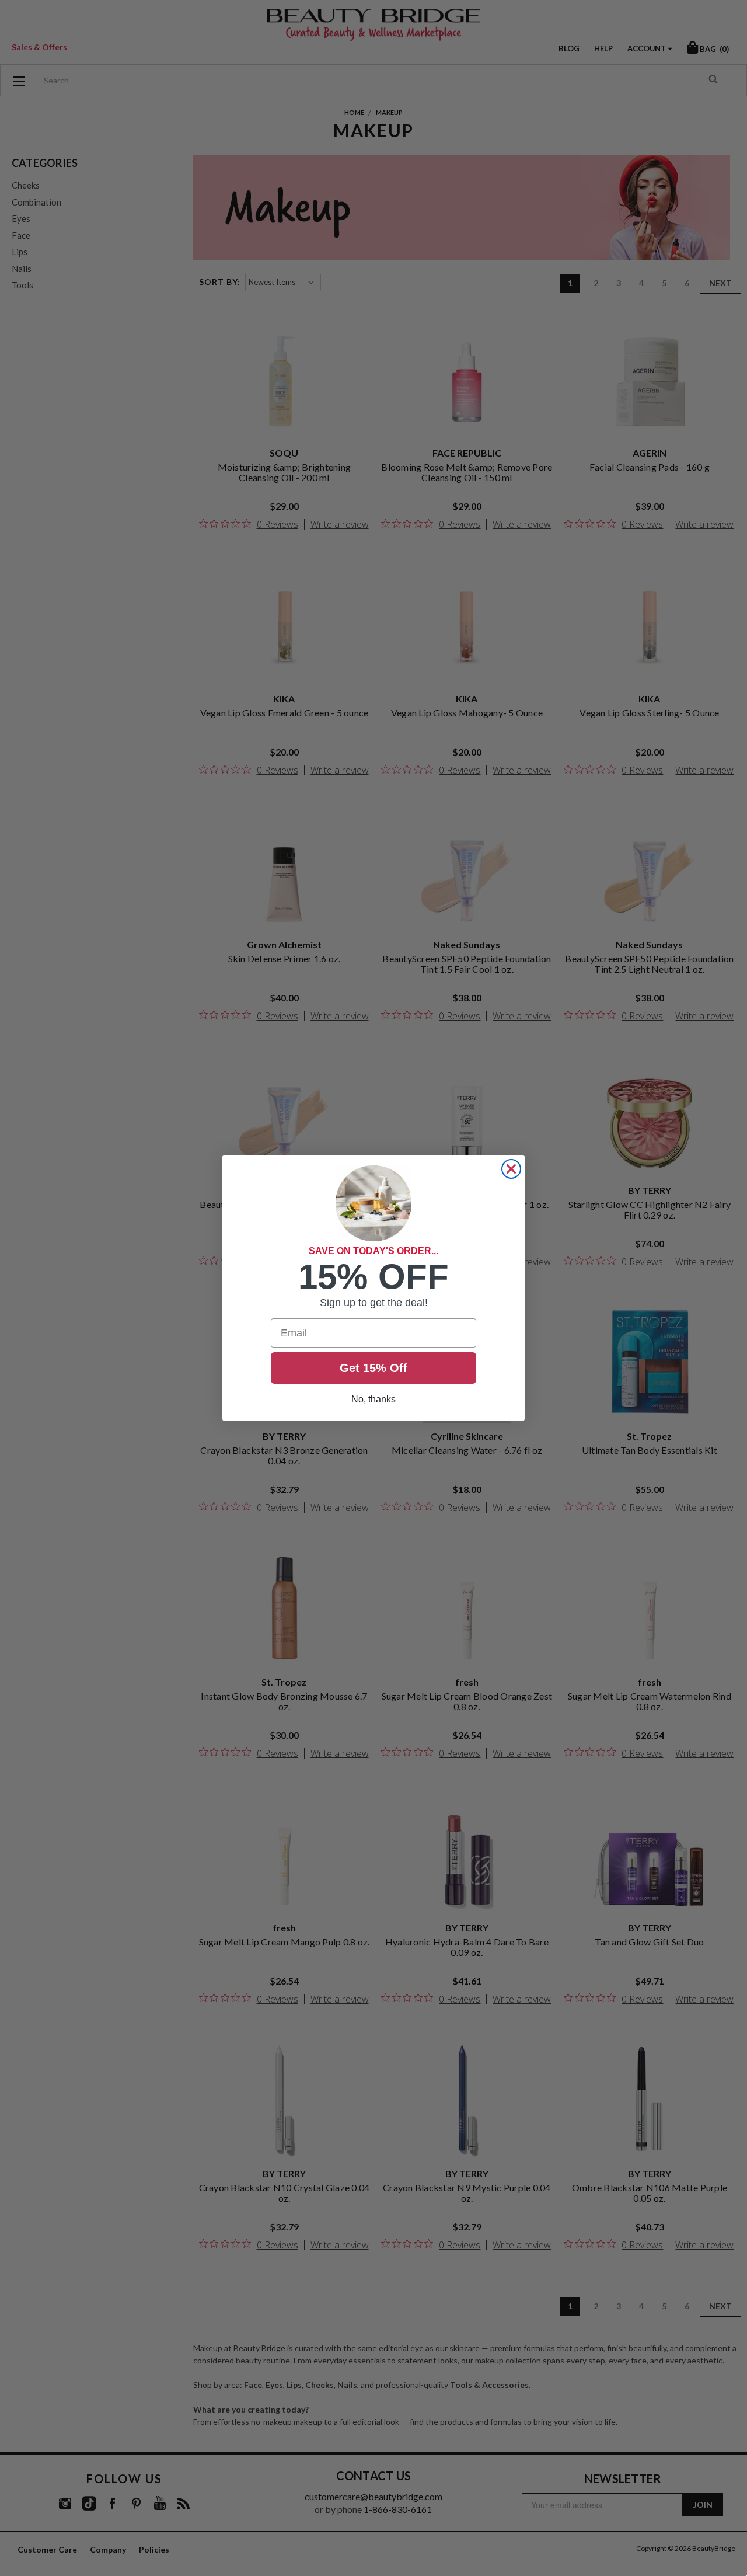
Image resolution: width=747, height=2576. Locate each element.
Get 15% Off (373, 1368)
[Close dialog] (511, 1169)
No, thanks (373, 1399)
